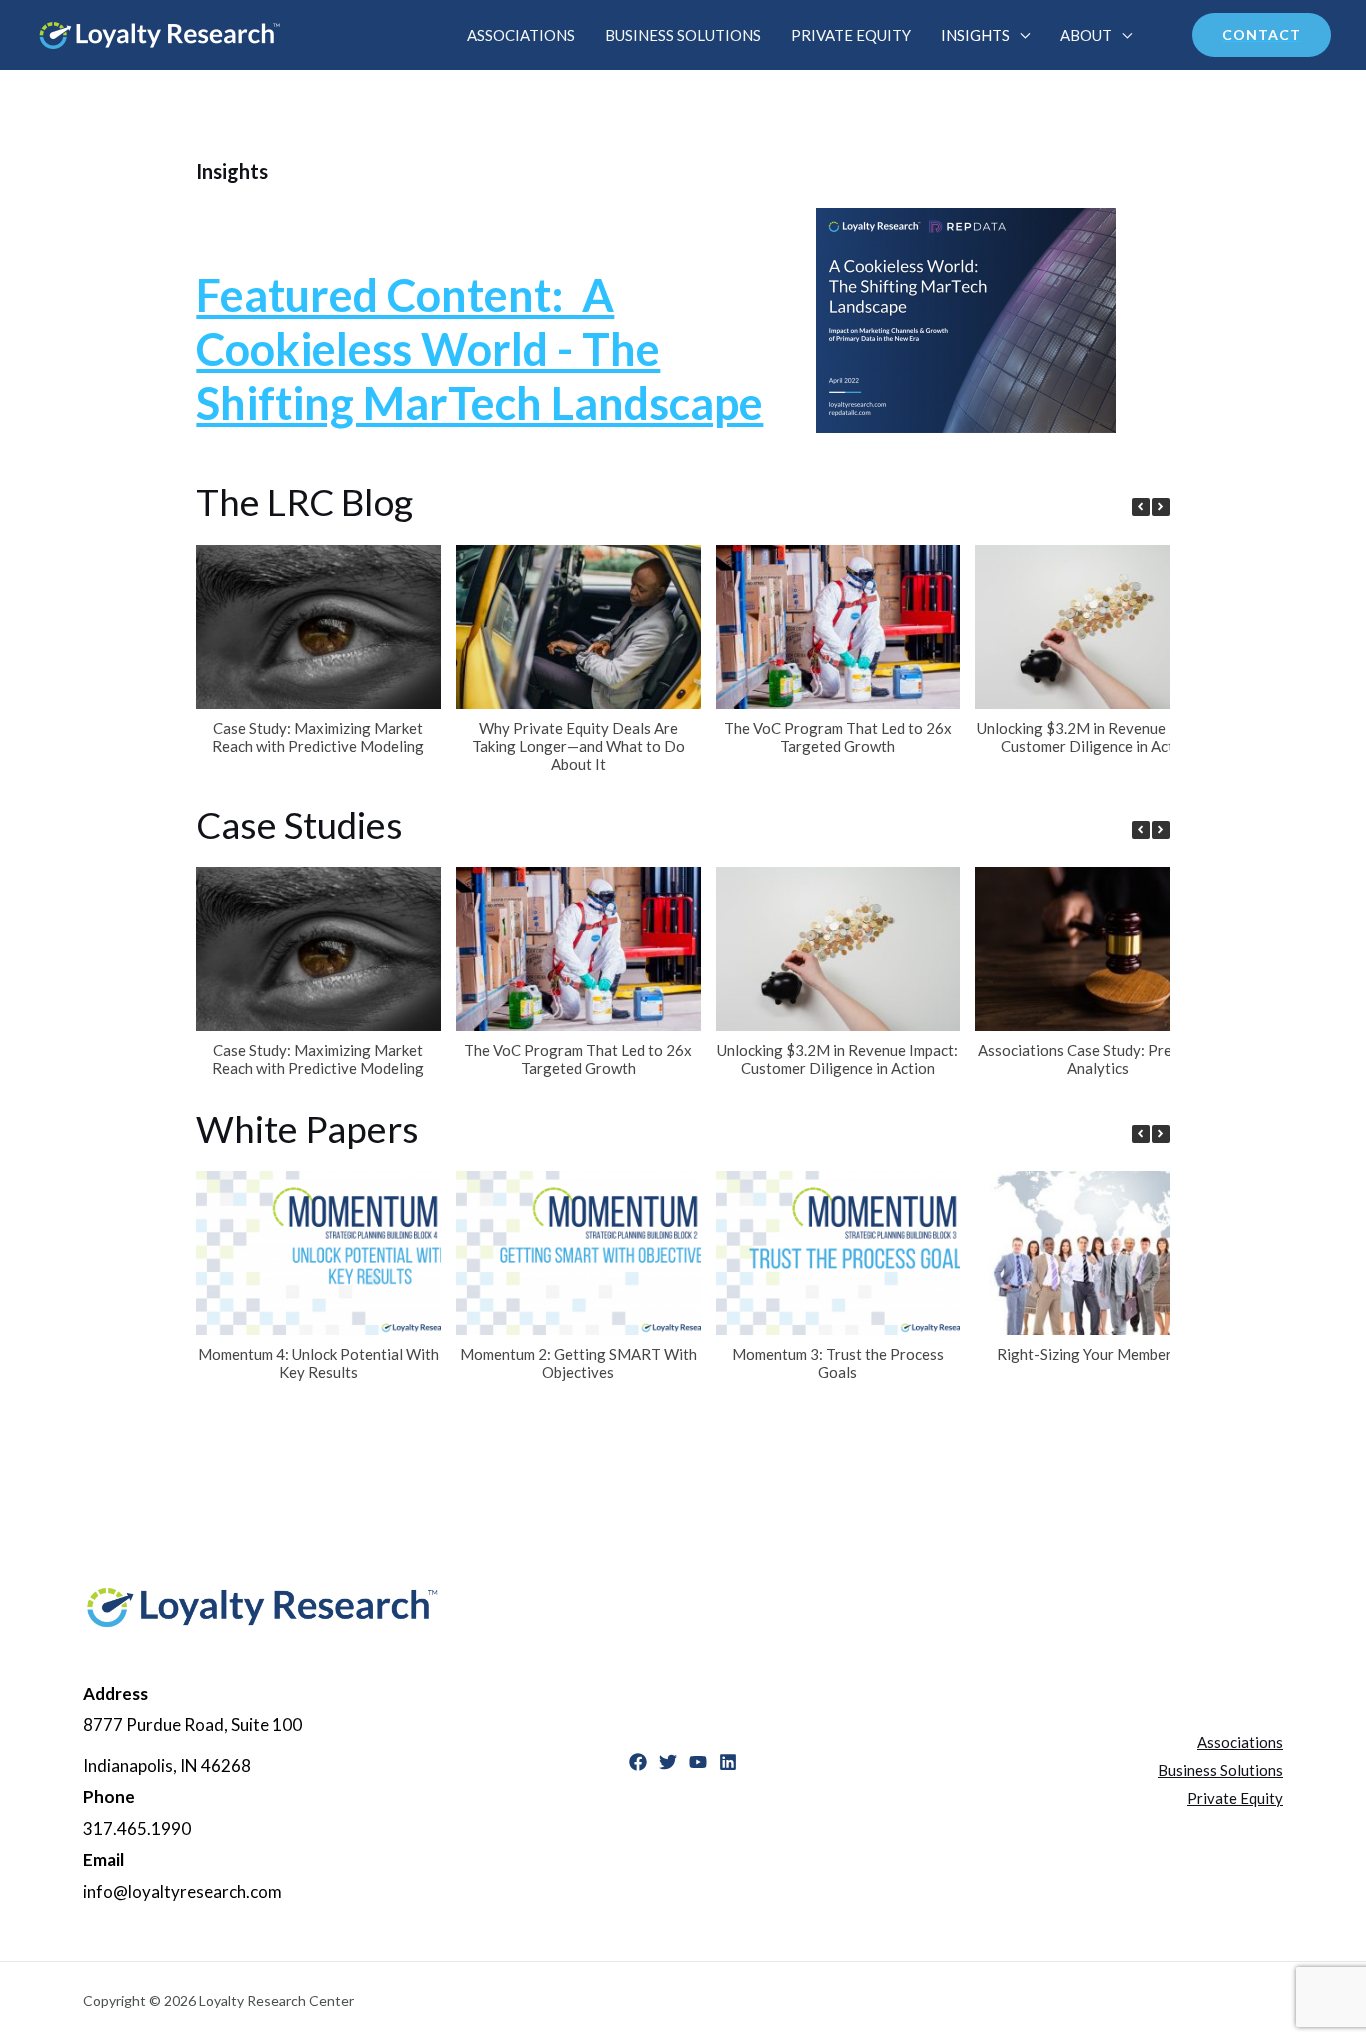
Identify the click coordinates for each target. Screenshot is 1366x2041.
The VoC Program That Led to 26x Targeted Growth (838, 737)
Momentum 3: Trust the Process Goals (838, 1363)
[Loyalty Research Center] (160, 32)
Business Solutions (1220, 1770)
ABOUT (1086, 35)
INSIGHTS (975, 35)
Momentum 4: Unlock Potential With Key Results (318, 1363)
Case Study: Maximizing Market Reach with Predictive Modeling (319, 737)
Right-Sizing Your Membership (1098, 1354)
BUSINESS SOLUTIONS (683, 35)
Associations (1240, 1742)
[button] (1161, 507)
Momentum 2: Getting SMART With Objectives (578, 1363)
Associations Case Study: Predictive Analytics (1098, 1059)
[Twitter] (668, 1762)
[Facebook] (638, 1762)
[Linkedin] (728, 1762)
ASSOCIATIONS (521, 35)
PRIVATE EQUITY (851, 35)
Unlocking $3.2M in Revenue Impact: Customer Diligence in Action (1098, 737)
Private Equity (1235, 1798)
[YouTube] (698, 1762)
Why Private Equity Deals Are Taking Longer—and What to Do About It (578, 746)
